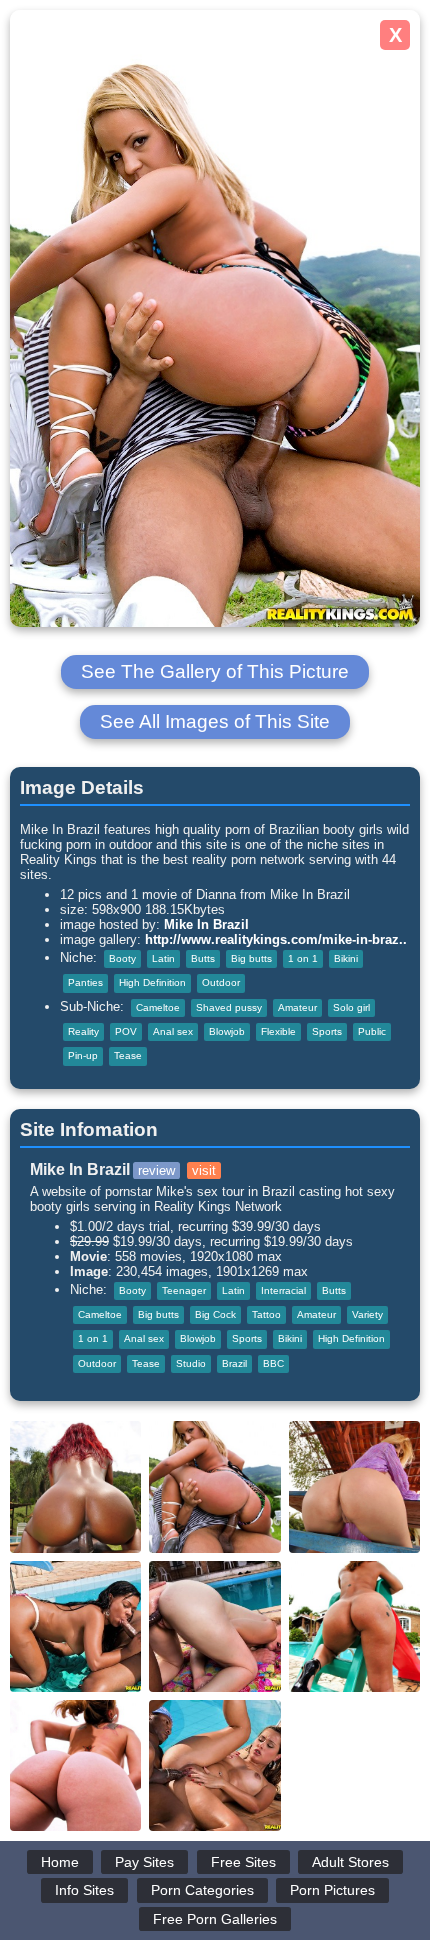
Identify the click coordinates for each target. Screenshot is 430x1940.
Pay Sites (144, 1862)
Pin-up (83, 1055)
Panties (85, 982)
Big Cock (215, 1314)
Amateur (297, 1007)
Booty (122, 958)
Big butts (251, 958)
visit (204, 1170)
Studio (191, 1363)
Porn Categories (202, 1890)
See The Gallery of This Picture (215, 671)
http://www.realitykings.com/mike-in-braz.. (276, 939)
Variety (367, 1314)
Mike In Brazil (206, 924)
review (156, 1170)
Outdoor (221, 982)
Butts (203, 958)
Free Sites (243, 1862)
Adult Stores (350, 1862)
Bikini (346, 958)
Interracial (283, 1290)
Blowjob (227, 1031)
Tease (128, 1055)
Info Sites (84, 1890)
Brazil (234, 1363)
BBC (273, 1363)
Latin (163, 958)
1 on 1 (303, 958)
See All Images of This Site (215, 721)
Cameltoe (158, 1007)
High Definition (152, 982)
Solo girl (351, 1007)
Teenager (184, 1290)
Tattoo (266, 1314)
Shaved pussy (229, 1007)
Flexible (278, 1031)
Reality (83, 1031)
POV (126, 1031)
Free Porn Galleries (215, 1919)
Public (372, 1031)
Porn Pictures (332, 1890)
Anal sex (173, 1031)
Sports (327, 1031)
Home (60, 1862)
